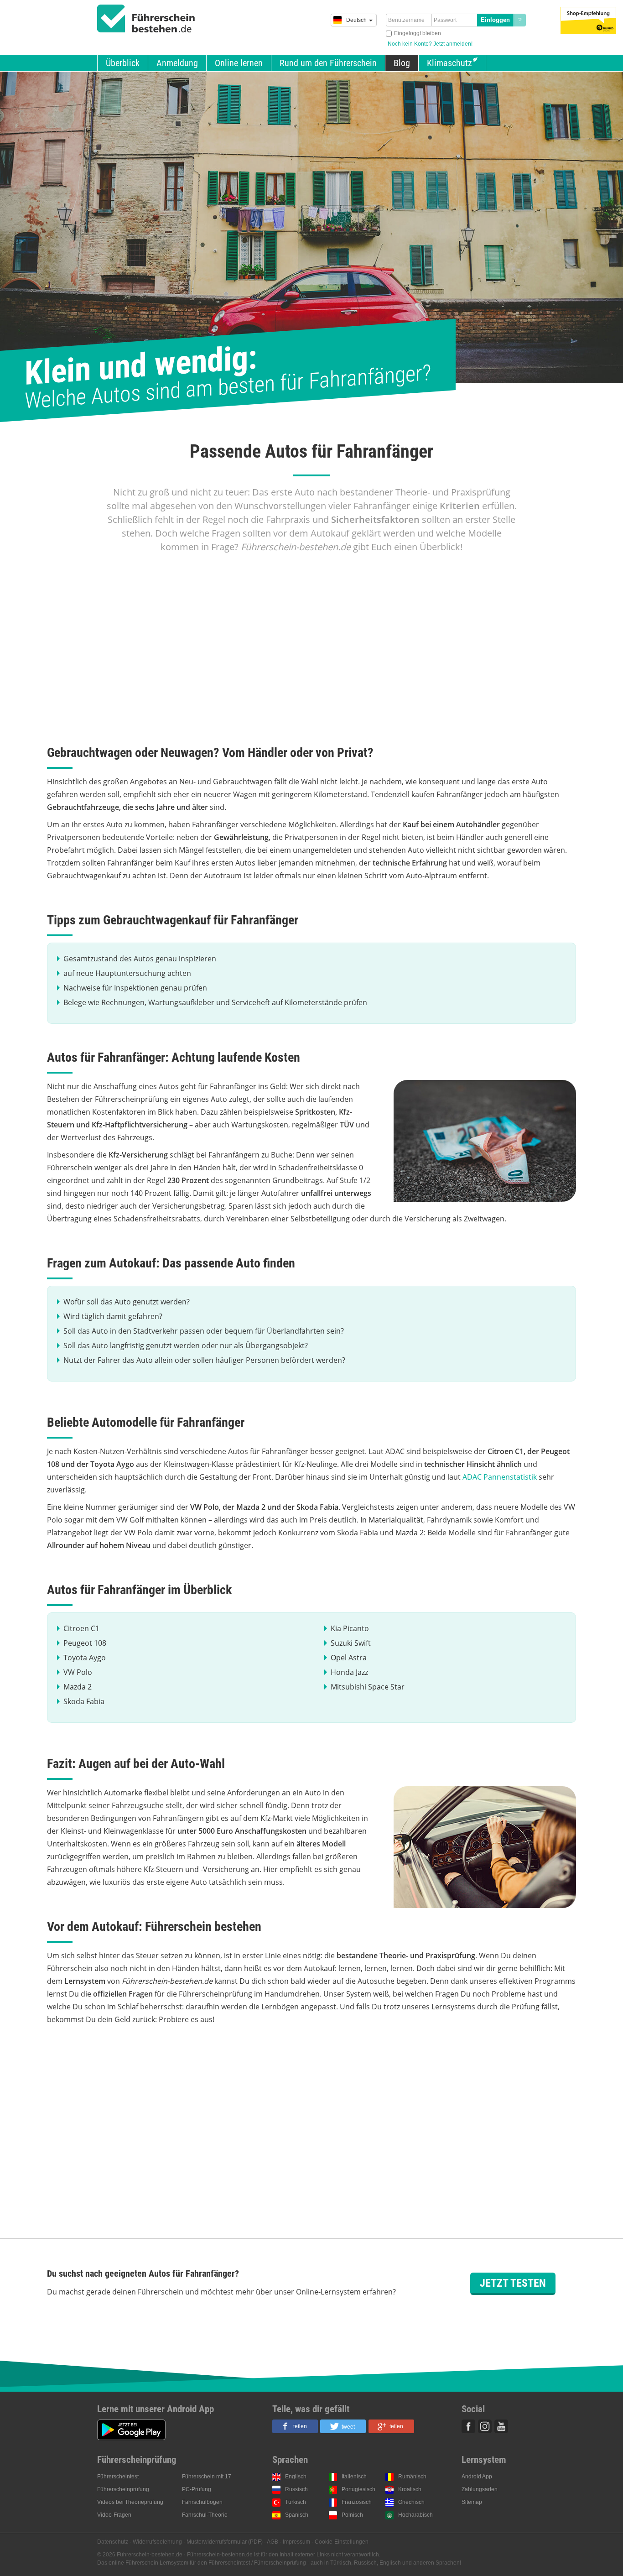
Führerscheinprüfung (123, 2489)
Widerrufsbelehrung (157, 2542)
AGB (273, 2542)
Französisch (357, 2502)
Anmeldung (177, 63)
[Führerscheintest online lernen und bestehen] (146, 19)
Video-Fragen (114, 2515)
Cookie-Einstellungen (342, 2542)
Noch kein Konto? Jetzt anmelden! (430, 44)
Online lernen (239, 63)
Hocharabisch (415, 2515)
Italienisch (354, 2477)
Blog (402, 63)
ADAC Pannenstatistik (500, 1477)
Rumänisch (412, 2477)
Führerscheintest (118, 2477)
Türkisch (296, 2502)
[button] (295, 2426)
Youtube (501, 2426)
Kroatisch (410, 2489)
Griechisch (411, 2502)
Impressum (296, 2542)
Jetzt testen (513, 2283)
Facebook (468, 2426)
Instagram (485, 2426)
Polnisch (352, 2515)
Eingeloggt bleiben (418, 33)
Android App (477, 2477)
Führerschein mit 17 (207, 2477)
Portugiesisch (358, 2489)
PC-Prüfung (197, 2489)
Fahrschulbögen (202, 2502)
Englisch (296, 2477)
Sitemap (472, 2502)
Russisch (296, 2489)
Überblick (123, 63)
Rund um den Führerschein (328, 63)
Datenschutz (113, 2542)
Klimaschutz (449, 63)
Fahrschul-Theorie (205, 2515)
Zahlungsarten (480, 2489)
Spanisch (297, 2515)
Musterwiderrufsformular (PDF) (225, 2542)
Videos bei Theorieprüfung (130, 2502)
